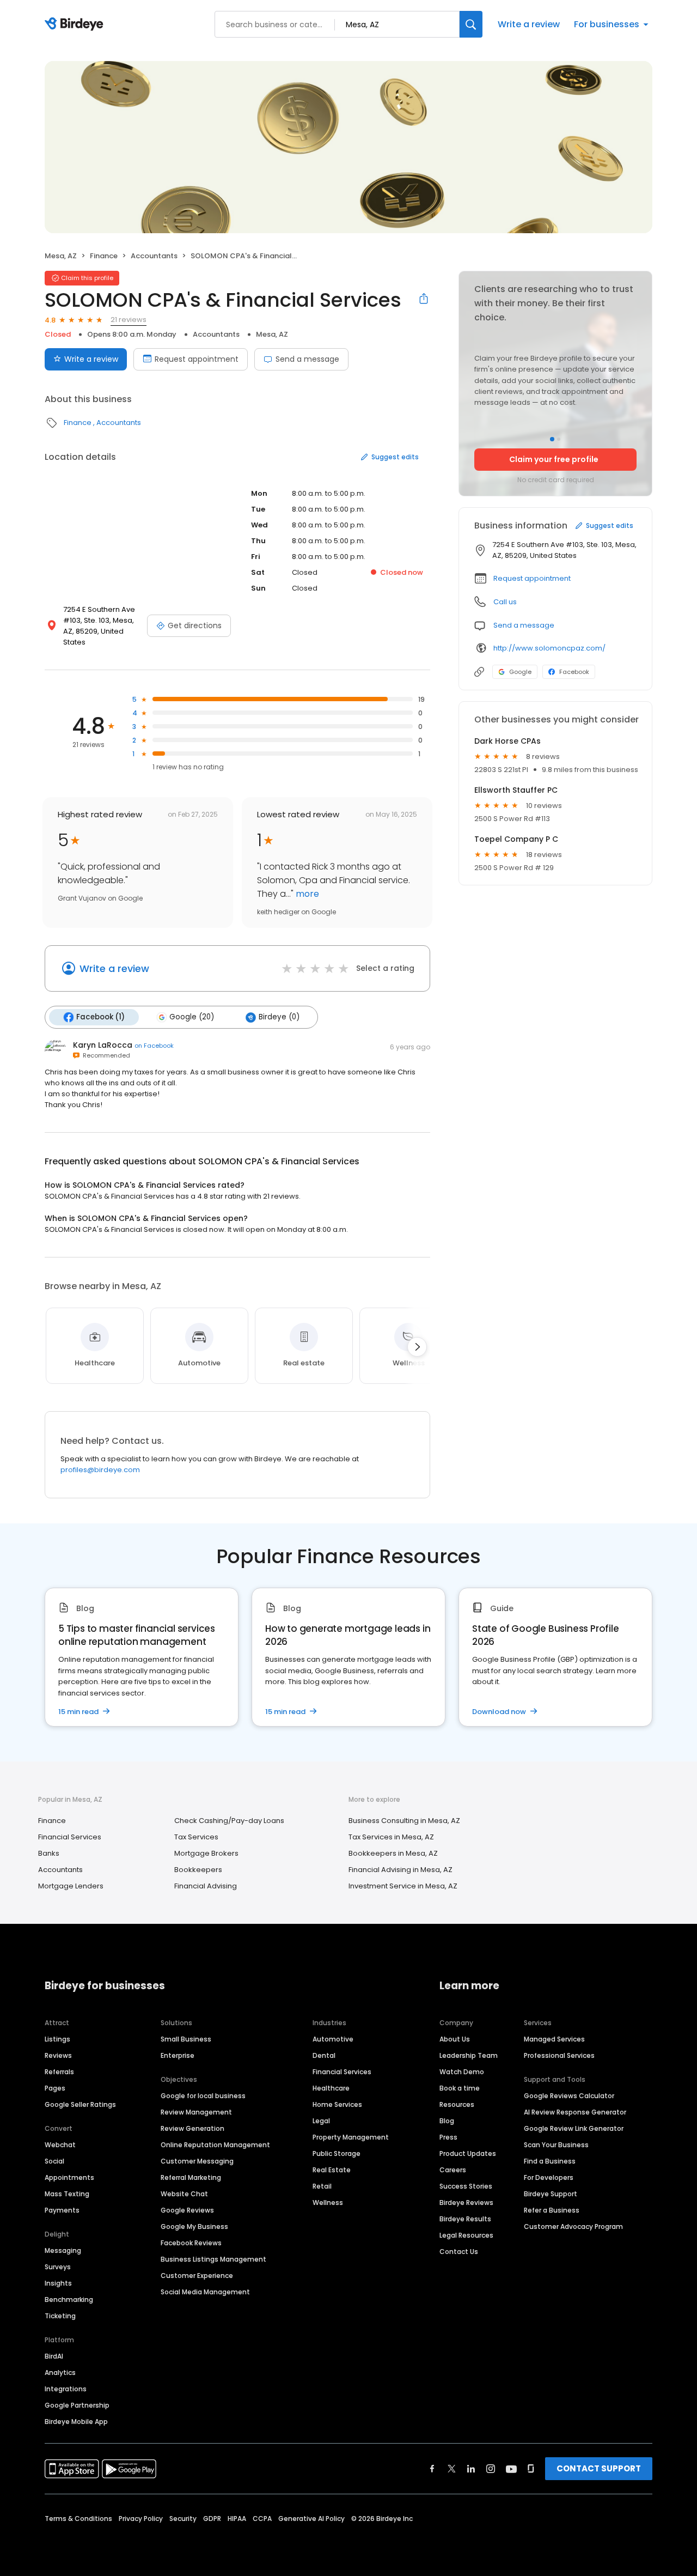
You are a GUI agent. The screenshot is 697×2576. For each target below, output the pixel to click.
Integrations (66, 2389)
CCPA (262, 2519)
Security (183, 2519)
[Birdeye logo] (76, 25)
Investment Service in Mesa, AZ (403, 1886)
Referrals (59, 2072)
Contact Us (459, 2252)
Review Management (196, 2112)
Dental (324, 2055)
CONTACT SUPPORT (599, 2468)
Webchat (60, 2145)
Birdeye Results (465, 2219)
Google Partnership (77, 2405)
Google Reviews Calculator (569, 2096)
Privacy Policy (141, 2519)
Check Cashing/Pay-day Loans (229, 1821)
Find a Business (550, 2161)
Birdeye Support (551, 2194)
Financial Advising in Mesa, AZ (401, 1870)
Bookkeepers (198, 1870)
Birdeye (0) (279, 1017)
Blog (447, 2121)
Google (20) (192, 1017)
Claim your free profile (554, 459)
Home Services (337, 2104)
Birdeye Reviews (466, 2203)
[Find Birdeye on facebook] (432, 2469)
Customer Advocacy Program (573, 2226)
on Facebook (154, 1046)
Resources (457, 2104)
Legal (321, 2121)
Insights (58, 2283)
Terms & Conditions (78, 2519)
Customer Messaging (197, 2161)
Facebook (574, 672)
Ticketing (60, 2316)
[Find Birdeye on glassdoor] (531, 2469)
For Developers (549, 2177)
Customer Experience (197, 2276)
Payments (62, 2210)
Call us (505, 602)
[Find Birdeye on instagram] (491, 2469)
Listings (57, 2039)
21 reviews (129, 320)
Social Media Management (205, 2292)
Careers (453, 2170)
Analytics (60, 2373)
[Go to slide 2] (559, 439)
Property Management (351, 2137)
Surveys (58, 2267)
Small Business (186, 2039)
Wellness (328, 2203)
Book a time (460, 2088)
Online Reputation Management (215, 2145)
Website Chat (184, 2194)
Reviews (58, 2055)
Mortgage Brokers (206, 1853)
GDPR (212, 2519)
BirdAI (54, 2356)
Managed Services (554, 2039)
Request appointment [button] (532, 578)
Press (448, 2137)
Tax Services (196, 1837)
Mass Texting (67, 2194)
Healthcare (331, 2088)
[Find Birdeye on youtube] (511, 2469)
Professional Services (559, 2055)
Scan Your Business (556, 2145)
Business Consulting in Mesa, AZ (404, 1821)
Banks (49, 1853)
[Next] (417, 1347)
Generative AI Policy (311, 2519)
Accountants (154, 256)
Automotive (333, 2039)
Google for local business (203, 2096)
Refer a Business (552, 2210)
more (306, 894)
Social (54, 2161)
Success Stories (466, 2186)
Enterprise (178, 2055)
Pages (55, 2088)
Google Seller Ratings (80, 2104)
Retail (322, 2186)
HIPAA (237, 2519)
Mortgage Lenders (71, 1886)
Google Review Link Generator (574, 2128)
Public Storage (337, 2153)
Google (520, 672)
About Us (455, 2039)
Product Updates (468, 2153)
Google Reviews (187, 2210)
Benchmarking (69, 2299)
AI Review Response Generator (575, 2112)
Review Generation (192, 2128)
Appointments (69, 2177)
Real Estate (332, 2170)
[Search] (471, 24)
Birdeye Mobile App (76, 2422)
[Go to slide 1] (552, 439)
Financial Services (70, 1837)
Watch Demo (462, 2072)
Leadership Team (469, 2055)
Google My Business (194, 2226)
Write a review (529, 24)
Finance (104, 256)
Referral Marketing (191, 2177)
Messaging (63, 2250)
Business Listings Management (213, 2259)
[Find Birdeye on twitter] (452, 2469)
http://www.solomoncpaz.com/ (549, 648)
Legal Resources (466, 2235)
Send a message (307, 359)
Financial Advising (206, 1886)
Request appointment (197, 359)
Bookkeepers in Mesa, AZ (393, 1853)
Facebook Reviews (191, 2243)
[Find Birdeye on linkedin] (471, 2469)
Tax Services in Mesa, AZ (391, 1837)
